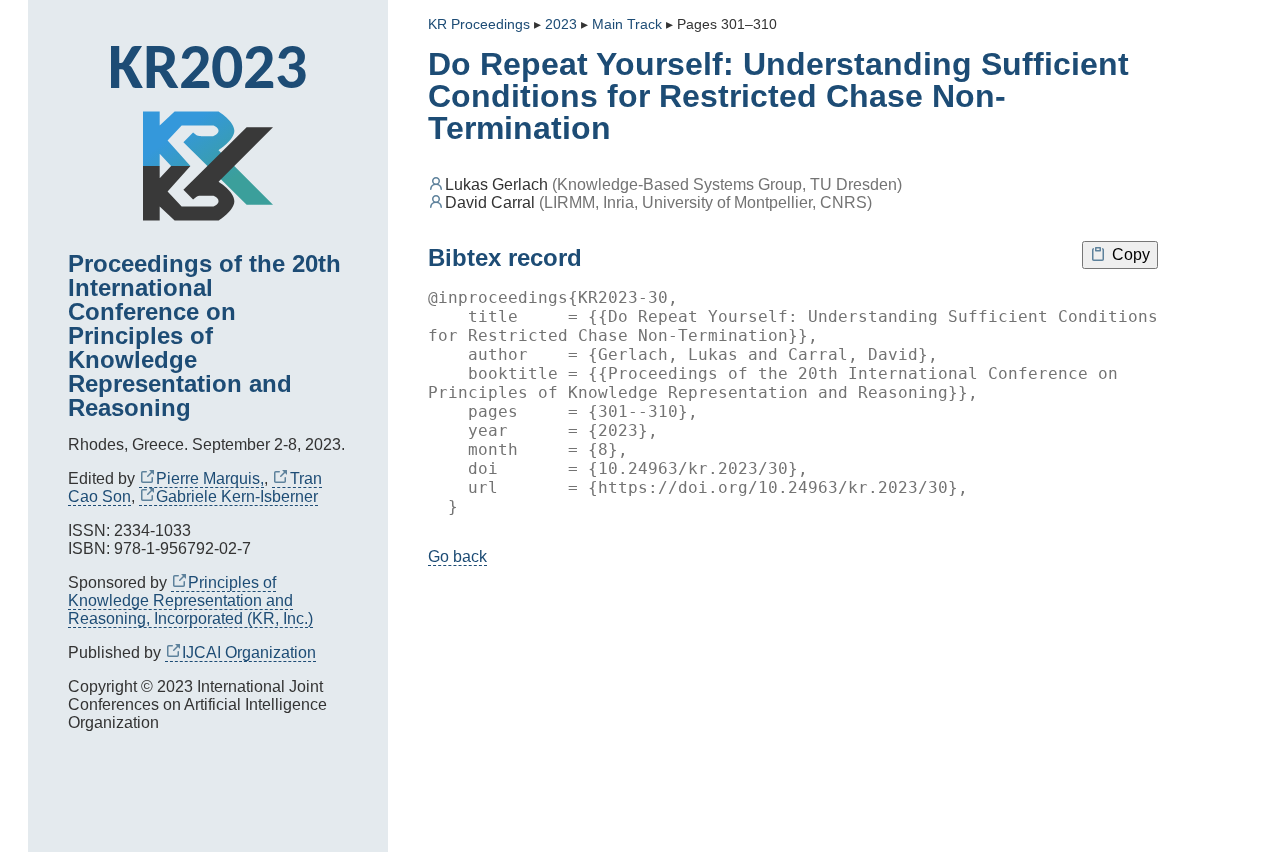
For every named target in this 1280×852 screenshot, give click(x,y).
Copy (1129, 254)
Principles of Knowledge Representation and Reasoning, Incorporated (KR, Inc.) (190, 600)
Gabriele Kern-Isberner (237, 496)
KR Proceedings (479, 24)
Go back (457, 556)
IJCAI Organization (249, 652)
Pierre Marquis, (210, 478)
